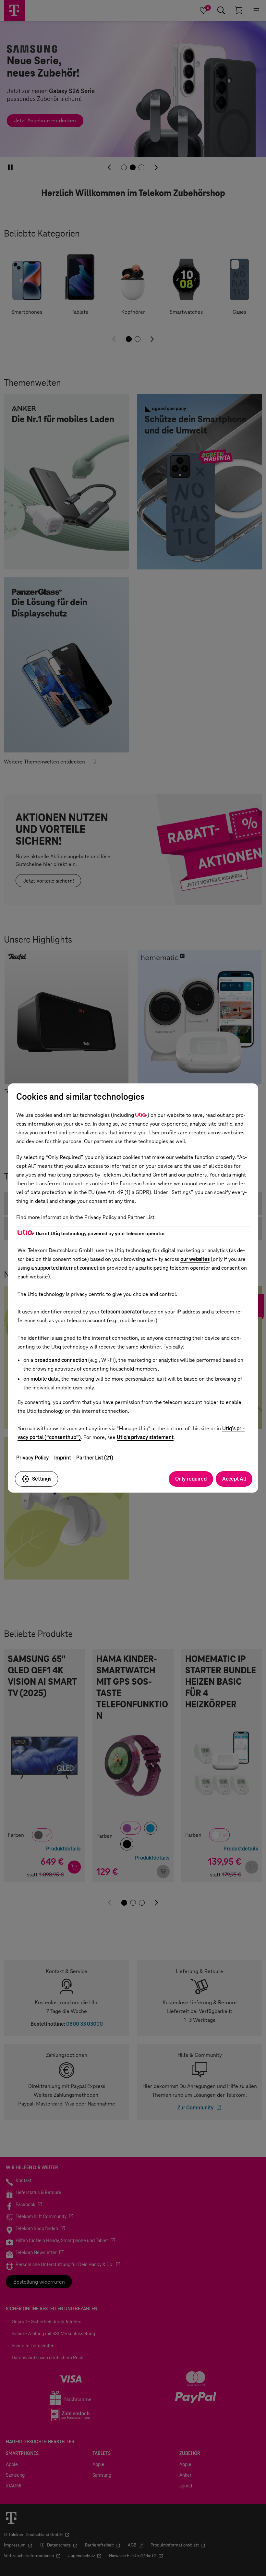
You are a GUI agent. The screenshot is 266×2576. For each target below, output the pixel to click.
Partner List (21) (95, 1458)
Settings (42, 1479)
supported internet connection (70, 1268)
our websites (195, 1259)
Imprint (63, 1458)
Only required (191, 1479)
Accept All (234, 1479)
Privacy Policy (33, 1458)
